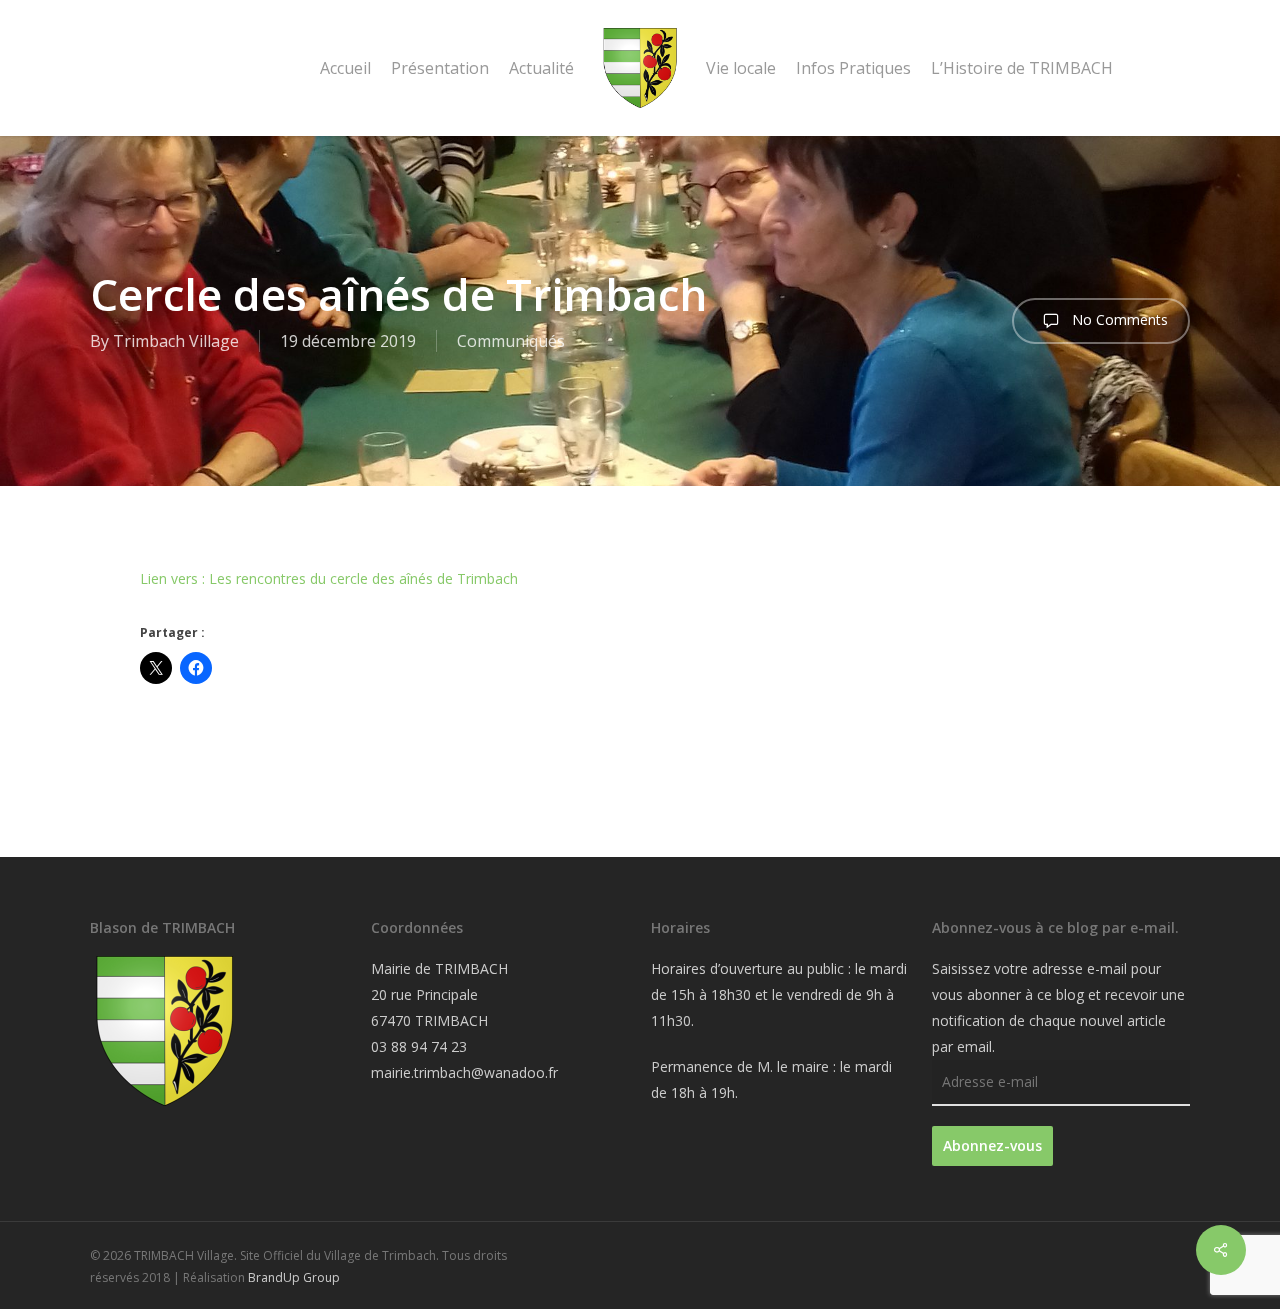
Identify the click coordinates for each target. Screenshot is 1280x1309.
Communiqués (511, 341)
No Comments (1118, 319)
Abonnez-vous (992, 1145)
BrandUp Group (294, 1277)
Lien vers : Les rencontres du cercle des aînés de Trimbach (329, 578)
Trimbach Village (176, 341)
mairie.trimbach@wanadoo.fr (464, 1072)
